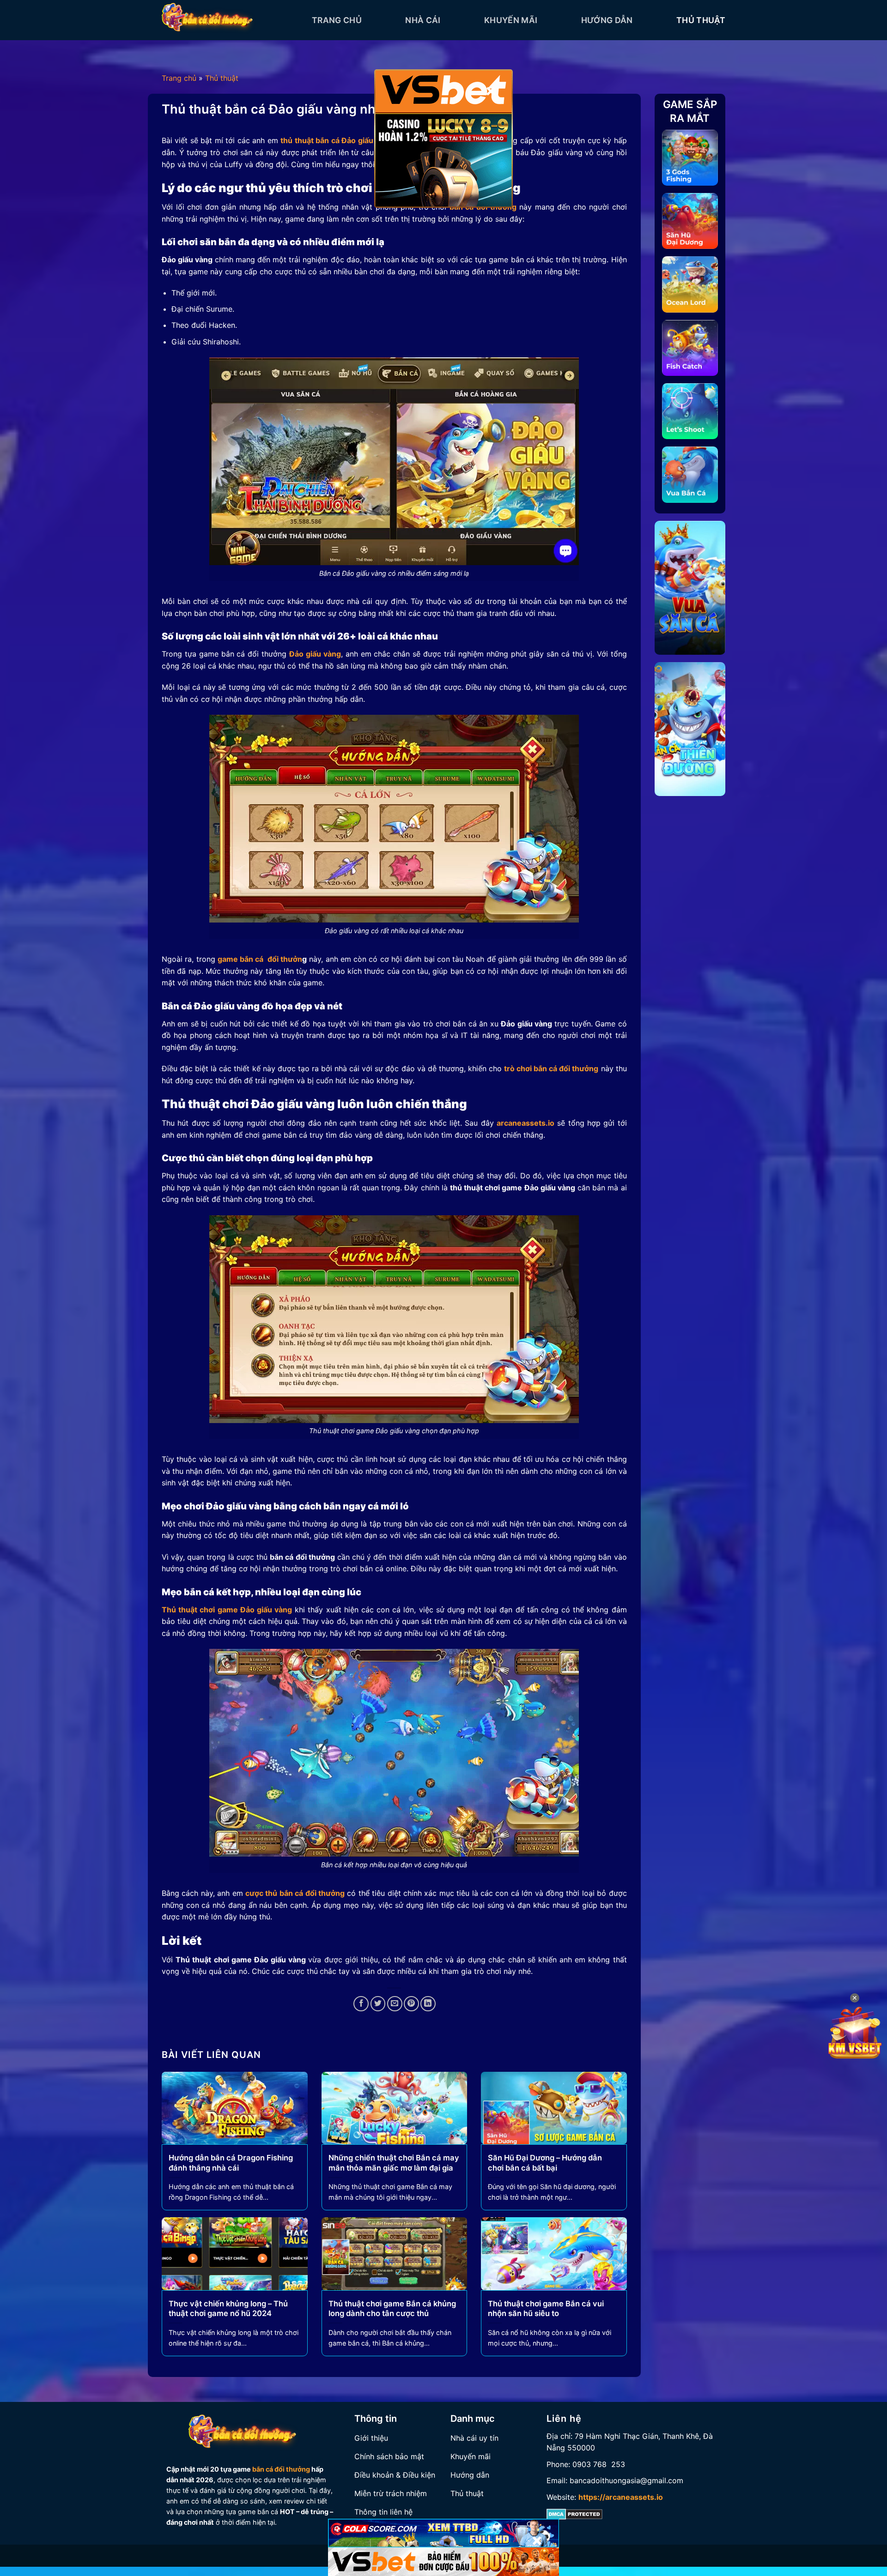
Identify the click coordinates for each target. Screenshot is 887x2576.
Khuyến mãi (511, 20)
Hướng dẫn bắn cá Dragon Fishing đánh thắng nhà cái (231, 2163)
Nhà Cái (423, 20)
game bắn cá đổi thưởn (260, 959)
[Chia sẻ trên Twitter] (378, 2004)
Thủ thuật (701, 20)
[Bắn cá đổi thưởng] (230, 20)
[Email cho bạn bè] (395, 2004)
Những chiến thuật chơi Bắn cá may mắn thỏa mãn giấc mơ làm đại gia (394, 2163)
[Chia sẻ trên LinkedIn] (428, 2004)
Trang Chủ (337, 20)
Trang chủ (179, 78)
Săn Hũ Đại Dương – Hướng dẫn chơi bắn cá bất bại (545, 2163)
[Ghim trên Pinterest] (411, 2004)
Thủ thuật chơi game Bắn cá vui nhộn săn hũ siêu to (546, 2309)
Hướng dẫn (607, 20)
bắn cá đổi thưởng (281, 2469)
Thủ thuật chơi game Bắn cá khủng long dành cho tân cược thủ (392, 2309)
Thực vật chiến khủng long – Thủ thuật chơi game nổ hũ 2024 (228, 2309)
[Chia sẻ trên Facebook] (361, 2004)
